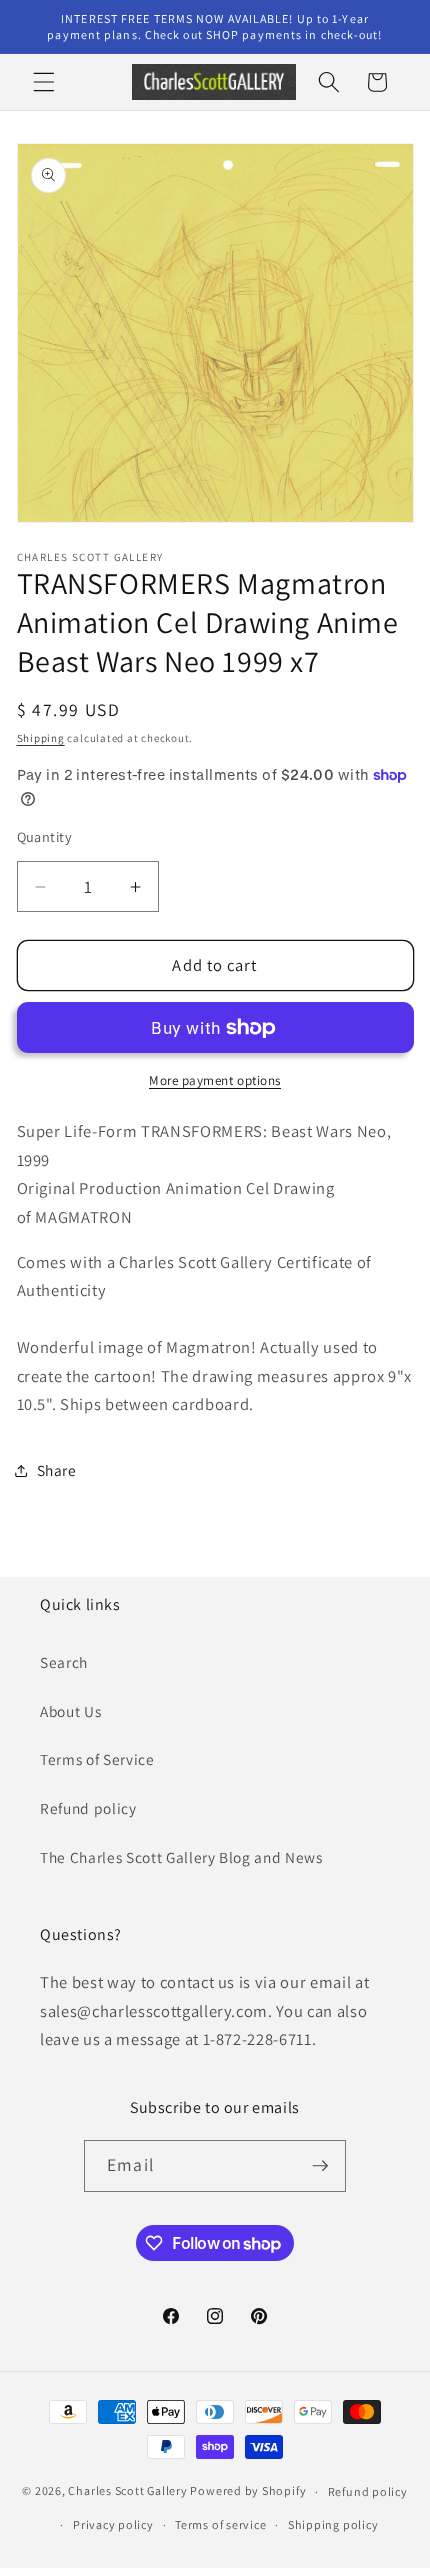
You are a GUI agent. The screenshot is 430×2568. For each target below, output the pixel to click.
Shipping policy (333, 2524)
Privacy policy (113, 2524)
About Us (70, 1711)
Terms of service (220, 2524)
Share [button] (57, 1470)
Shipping (41, 738)
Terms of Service (97, 1759)
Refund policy (88, 1808)
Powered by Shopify (248, 2491)
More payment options (215, 1080)
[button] (44, 82)
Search (64, 1662)
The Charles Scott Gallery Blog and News (181, 1857)
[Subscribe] (320, 2166)
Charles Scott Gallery (127, 2491)
